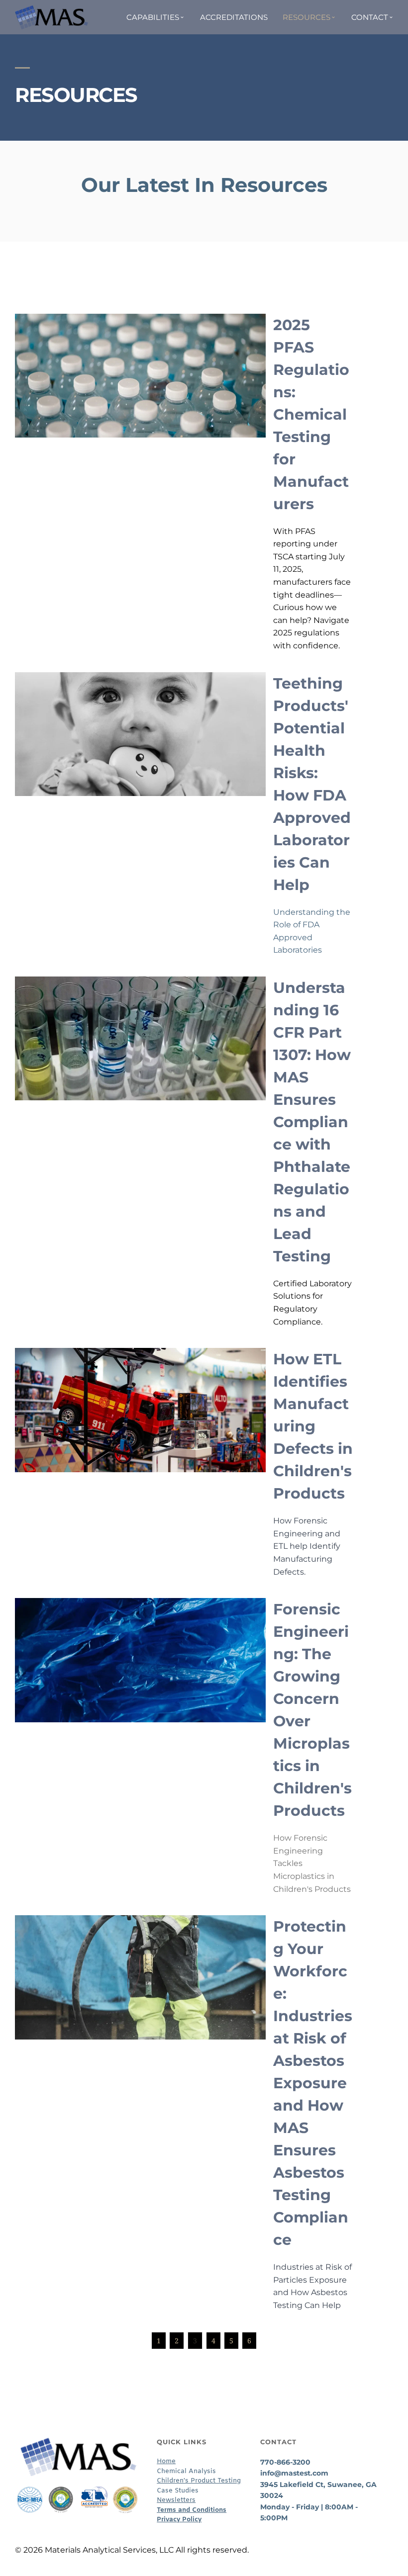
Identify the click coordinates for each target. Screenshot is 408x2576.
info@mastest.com (294, 2473)
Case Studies (178, 2491)
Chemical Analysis (186, 2471)
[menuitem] (156, 17)
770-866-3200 (285, 2462)
